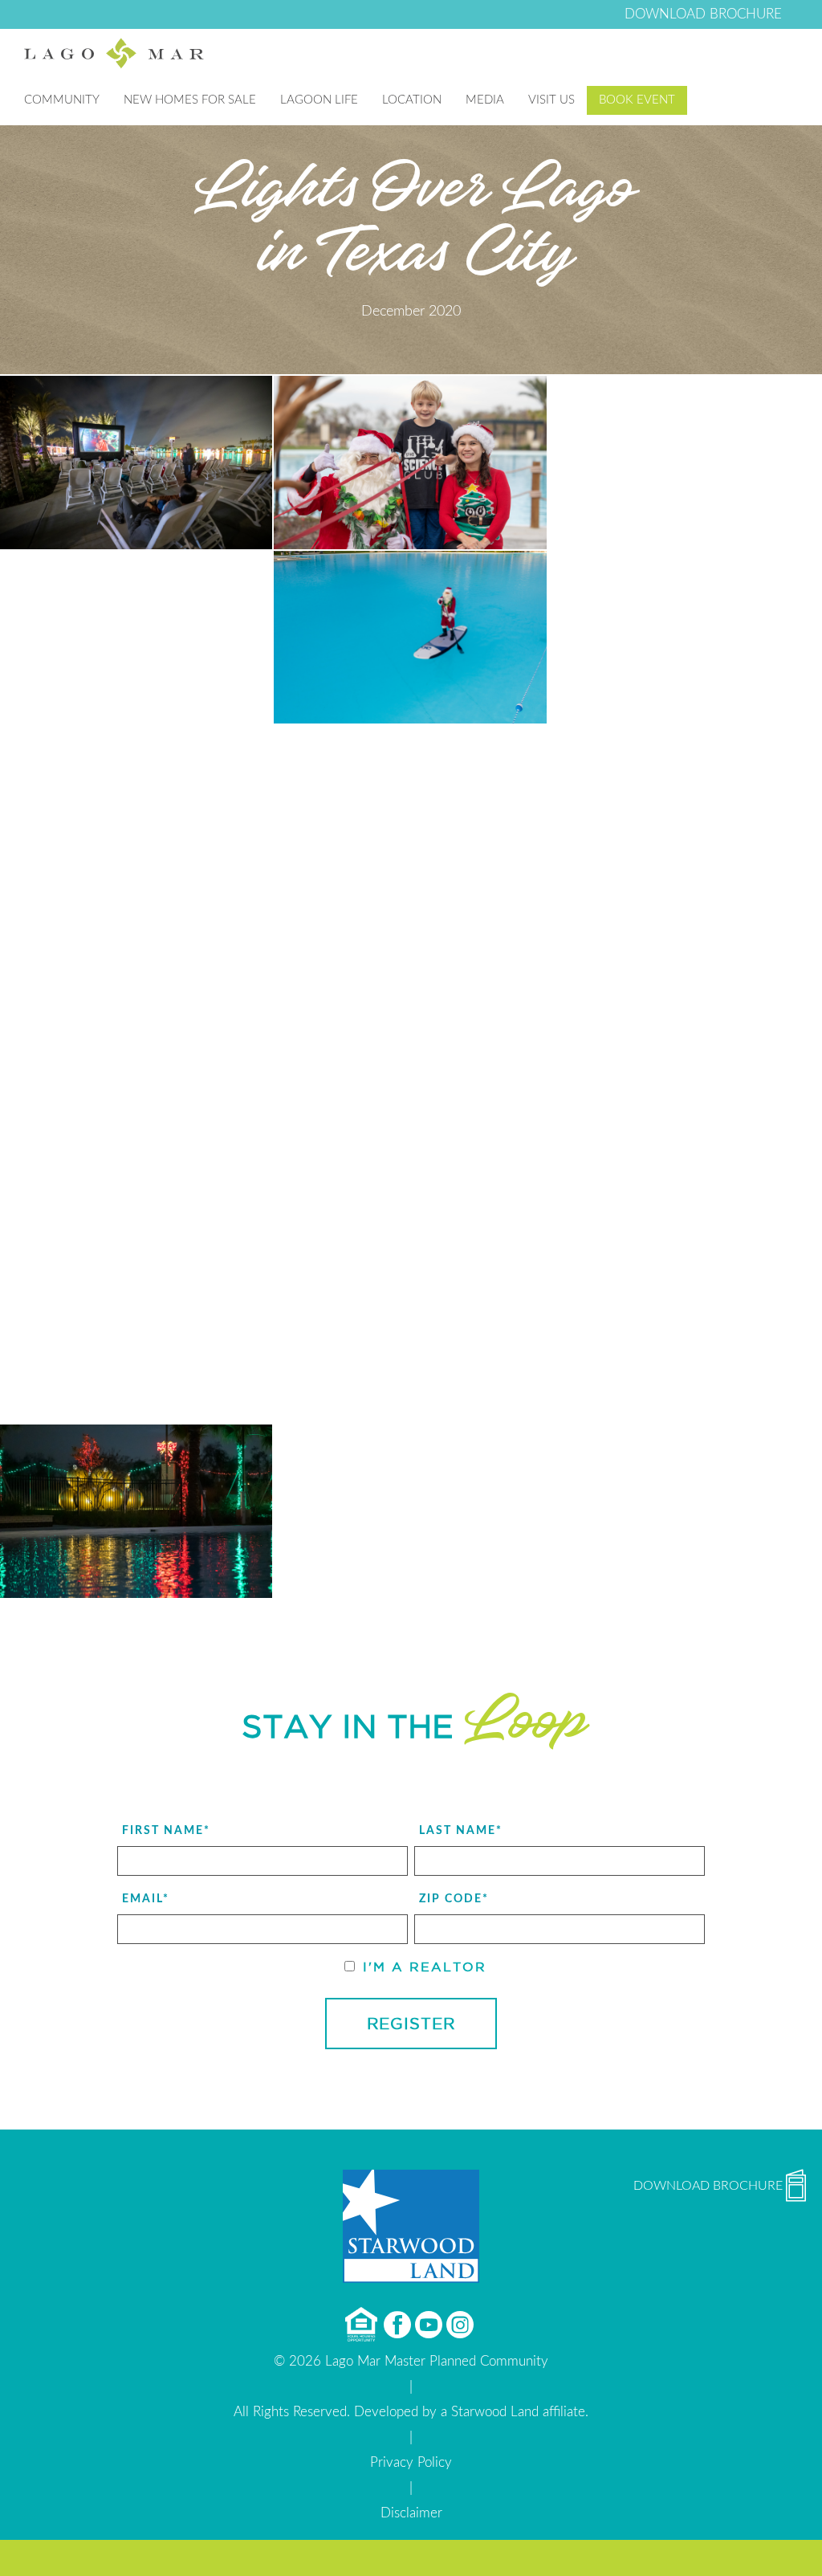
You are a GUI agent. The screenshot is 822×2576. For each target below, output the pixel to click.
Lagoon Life (319, 100)
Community (62, 100)
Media (485, 100)
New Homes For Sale (190, 100)
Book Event (637, 100)
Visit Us (551, 100)
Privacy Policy (411, 2462)
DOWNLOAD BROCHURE (703, 14)
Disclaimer (411, 2513)
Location (412, 100)
